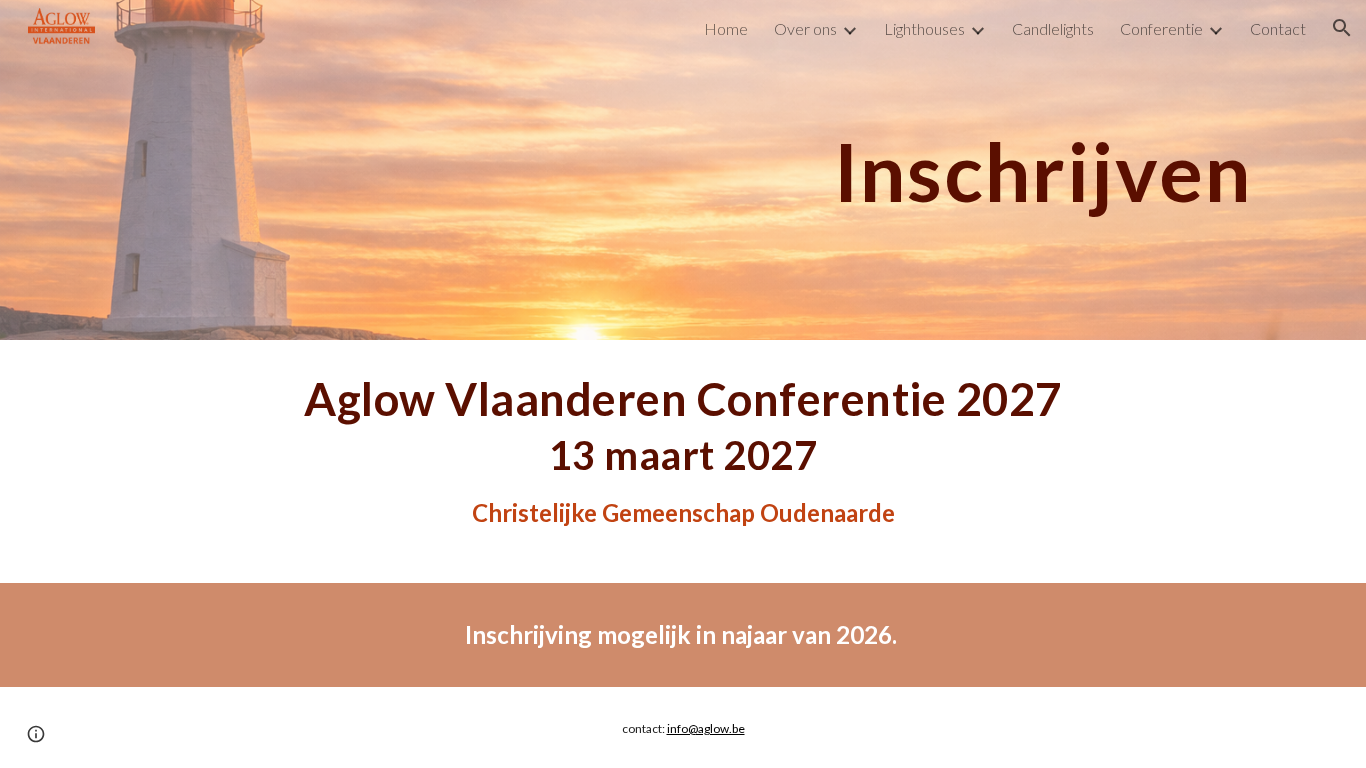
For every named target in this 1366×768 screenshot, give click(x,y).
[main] (683, 169)
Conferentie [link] (1161, 28)
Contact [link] (1278, 28)
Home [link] (726, 28)
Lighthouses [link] (924, 28)
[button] (1342, 28)
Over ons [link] (805, 28)
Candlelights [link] (1053, 28)
